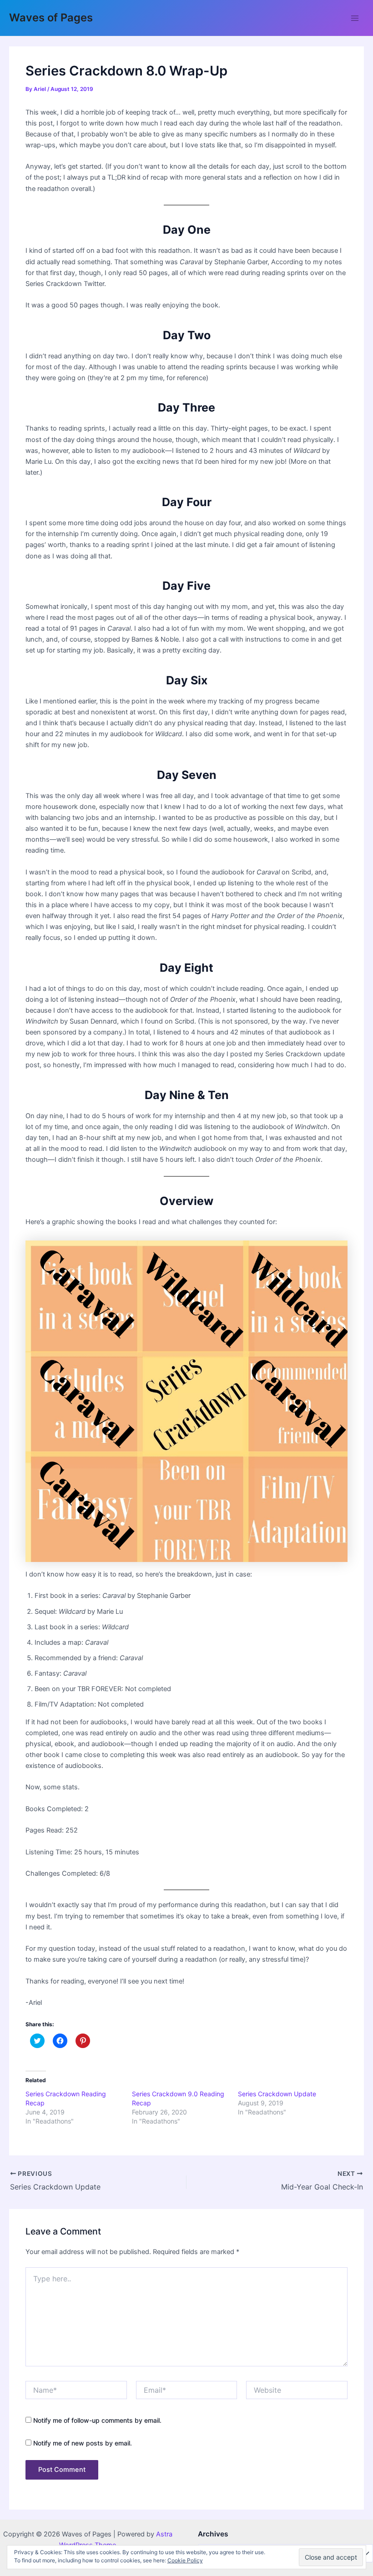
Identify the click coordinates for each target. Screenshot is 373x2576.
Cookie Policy (185, 2560)
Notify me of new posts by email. (83, 2443)
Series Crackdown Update (277, 2094)
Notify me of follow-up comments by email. (97, 2420)
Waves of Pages (51, 18)
